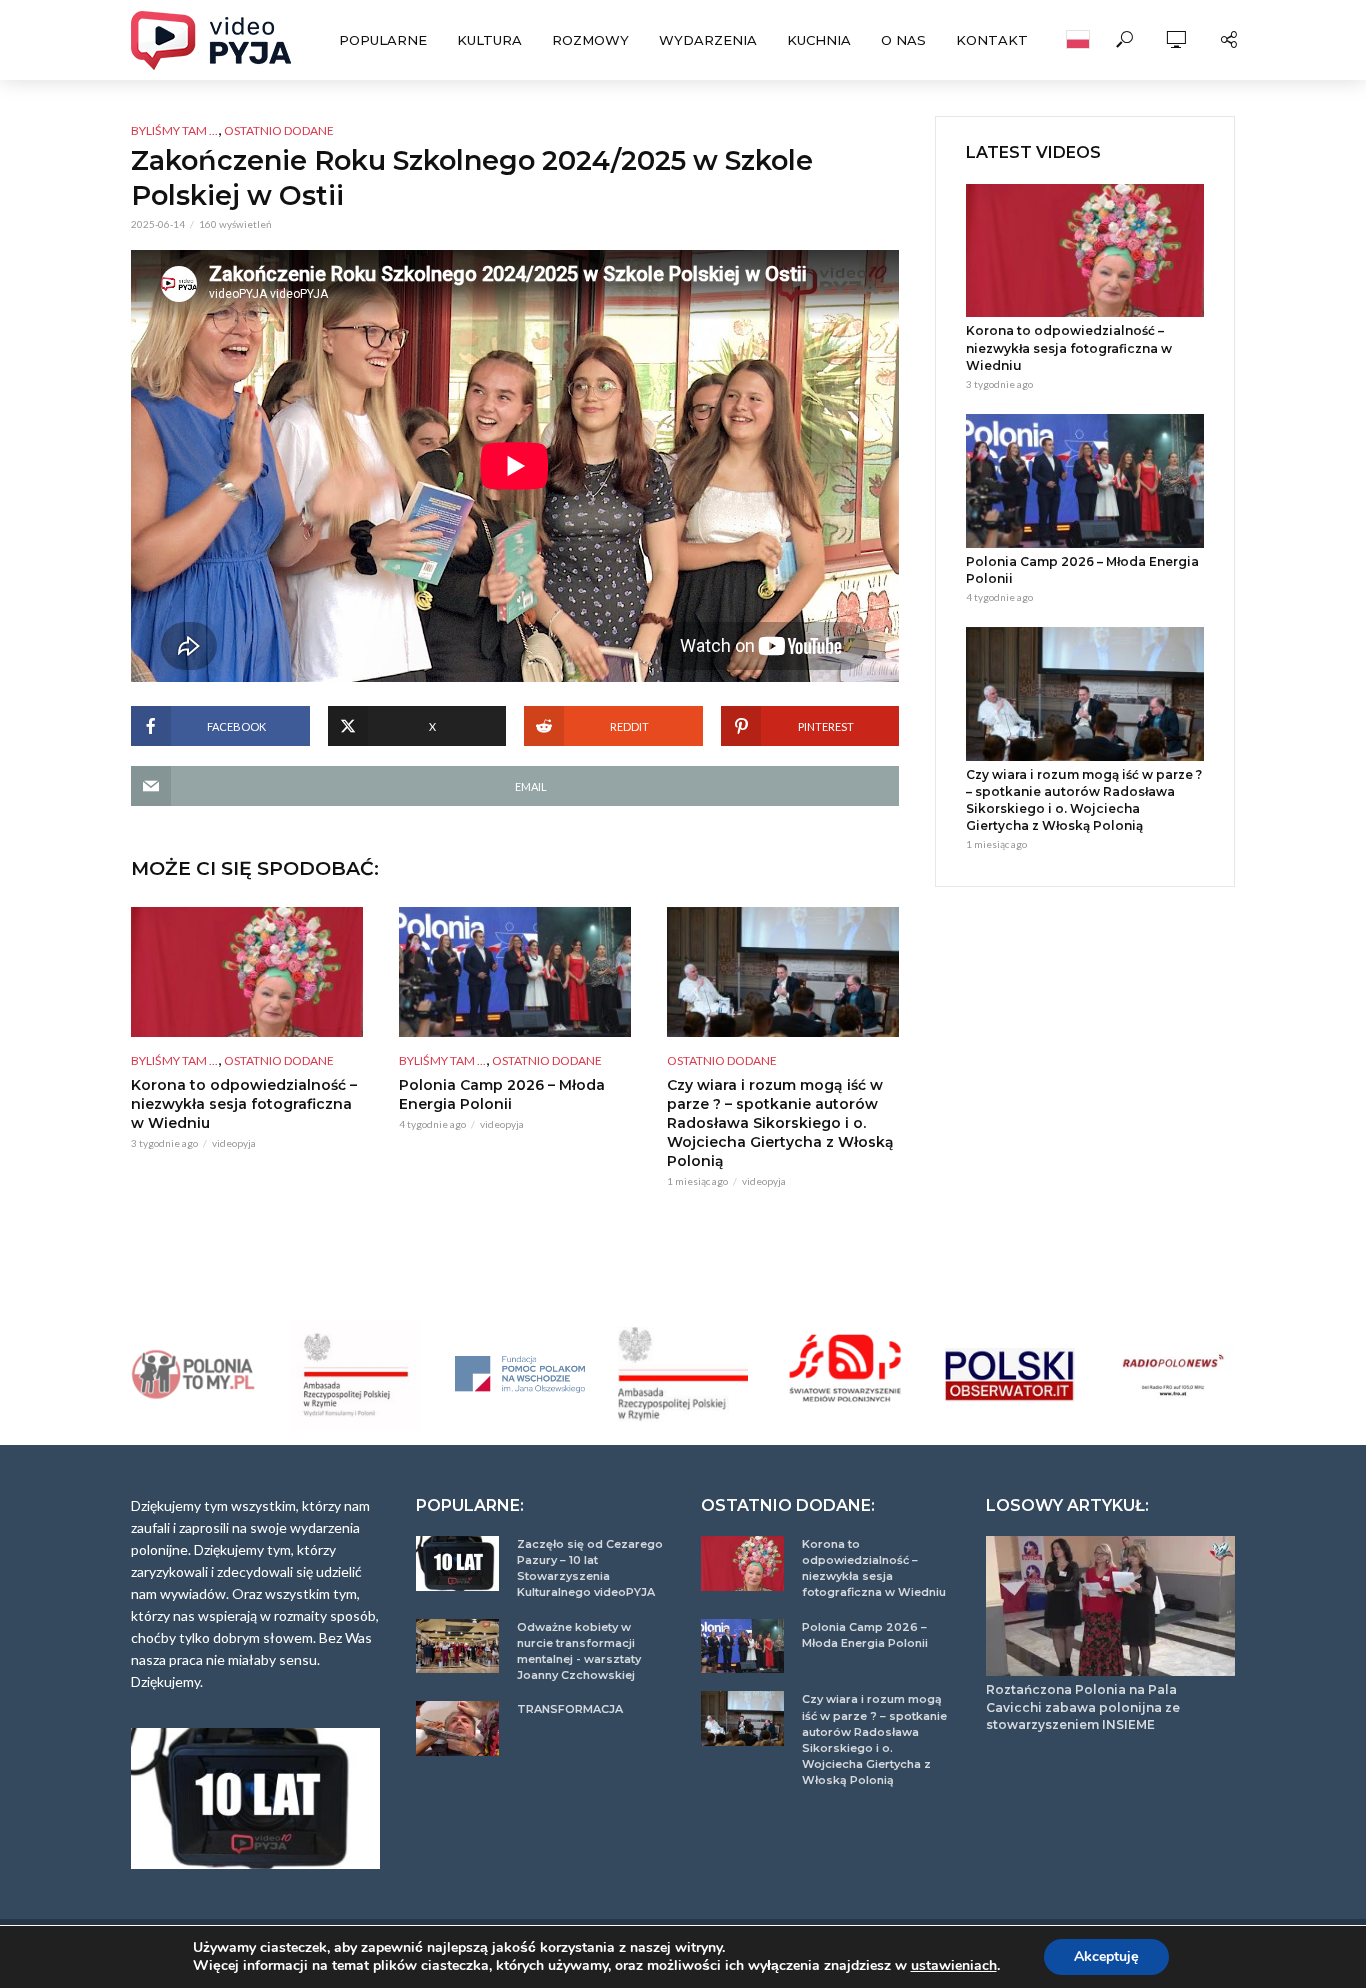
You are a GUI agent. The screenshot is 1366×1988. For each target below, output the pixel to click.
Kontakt (992, 40)
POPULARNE (383, 40)
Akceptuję (1106, 1956)
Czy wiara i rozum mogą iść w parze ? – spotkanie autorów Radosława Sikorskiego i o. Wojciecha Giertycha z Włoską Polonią (780, 1123)
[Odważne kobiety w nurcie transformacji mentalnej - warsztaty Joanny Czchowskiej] (457, 1646)
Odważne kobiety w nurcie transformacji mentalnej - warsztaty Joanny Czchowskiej (579, 1651)
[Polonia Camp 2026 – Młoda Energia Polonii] (515, 972)
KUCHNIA (819, 40)
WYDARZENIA (708, 40)
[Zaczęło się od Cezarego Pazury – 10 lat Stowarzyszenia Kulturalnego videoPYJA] (457, 1563)
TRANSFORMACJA (570, 1709)
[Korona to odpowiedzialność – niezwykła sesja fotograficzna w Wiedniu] (247, 972)
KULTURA (489, 40)
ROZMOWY (590, 40)
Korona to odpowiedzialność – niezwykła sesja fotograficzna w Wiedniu (244, 1104)
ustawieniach (954, 1966)
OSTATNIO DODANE (279, 130)
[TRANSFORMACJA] (457, 1728)
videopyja (234, 1143)
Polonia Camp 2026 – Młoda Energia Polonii (502, 1094)
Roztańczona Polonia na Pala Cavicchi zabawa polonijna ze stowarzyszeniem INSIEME (1083, 1706)
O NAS (903, 40)
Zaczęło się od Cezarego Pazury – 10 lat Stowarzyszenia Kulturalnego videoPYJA (590, 1568)
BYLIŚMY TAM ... (174, 130)
